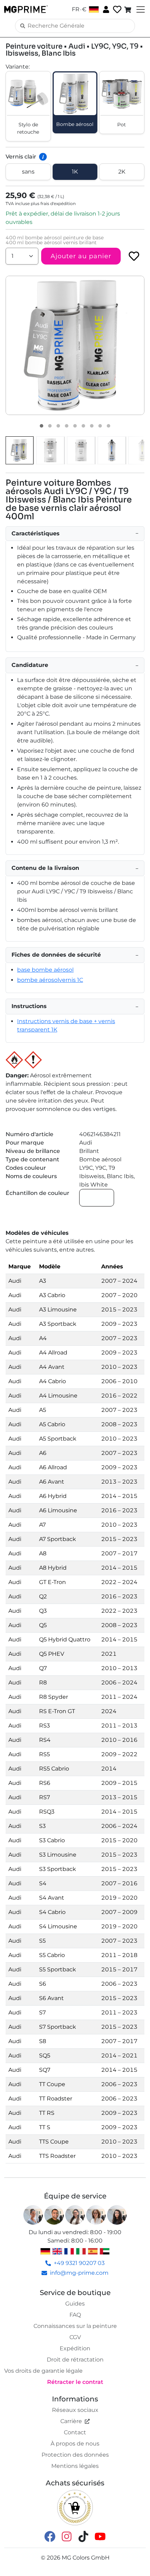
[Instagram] (67, 2536)
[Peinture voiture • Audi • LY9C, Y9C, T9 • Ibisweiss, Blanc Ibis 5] (75, 426)
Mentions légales (75, 2466)
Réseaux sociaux (75, 2410)
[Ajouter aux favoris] (134, 256)
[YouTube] (100, 2536)
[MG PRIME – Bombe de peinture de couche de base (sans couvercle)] (112, 450)
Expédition (75, 2348)
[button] (75, 345)
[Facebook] (50, 2536)
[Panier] (128, 9)
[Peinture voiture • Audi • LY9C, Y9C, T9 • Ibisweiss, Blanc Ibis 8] (100, 426)
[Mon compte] (105, 9)
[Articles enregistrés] (117, 10)
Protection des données (75, 2455)
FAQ (75, 2315)
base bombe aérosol (45, 970)
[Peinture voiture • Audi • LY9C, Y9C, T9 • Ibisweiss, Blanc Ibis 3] (58, 426)
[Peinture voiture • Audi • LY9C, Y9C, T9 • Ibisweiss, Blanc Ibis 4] (67, 426)
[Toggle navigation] (140, 9)
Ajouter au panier (81, 256)
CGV (75, 2337)
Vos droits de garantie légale (43, 2371)
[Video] (108, 426)
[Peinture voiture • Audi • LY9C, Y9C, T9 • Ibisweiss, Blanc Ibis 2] (50, 426)
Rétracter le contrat (75, 2382)
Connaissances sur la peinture (75, 2326)
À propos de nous (75, 2444)
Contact (75, 2432)
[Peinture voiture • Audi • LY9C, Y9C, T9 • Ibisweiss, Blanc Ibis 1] (42, 426)
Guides (75, 2304)
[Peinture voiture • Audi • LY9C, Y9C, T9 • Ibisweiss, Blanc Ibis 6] (83, 426)
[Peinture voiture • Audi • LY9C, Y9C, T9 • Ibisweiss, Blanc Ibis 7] (92, 426)
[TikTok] (83, 2536)
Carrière (71, 2421)
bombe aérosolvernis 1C (50, 980)
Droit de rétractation (75, 2360)
